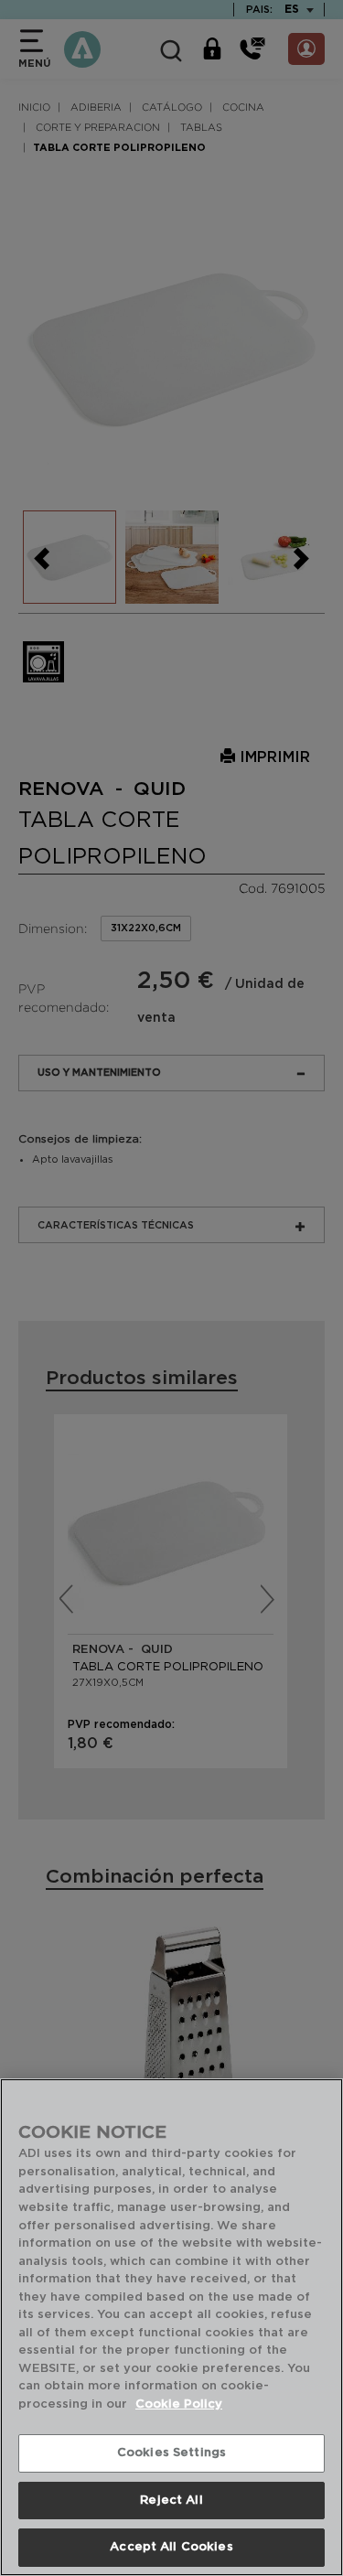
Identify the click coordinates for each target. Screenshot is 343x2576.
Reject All (171, 2501)
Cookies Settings (171, 2453)
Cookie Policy (179, 2404)
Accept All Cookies (171, 2547)
